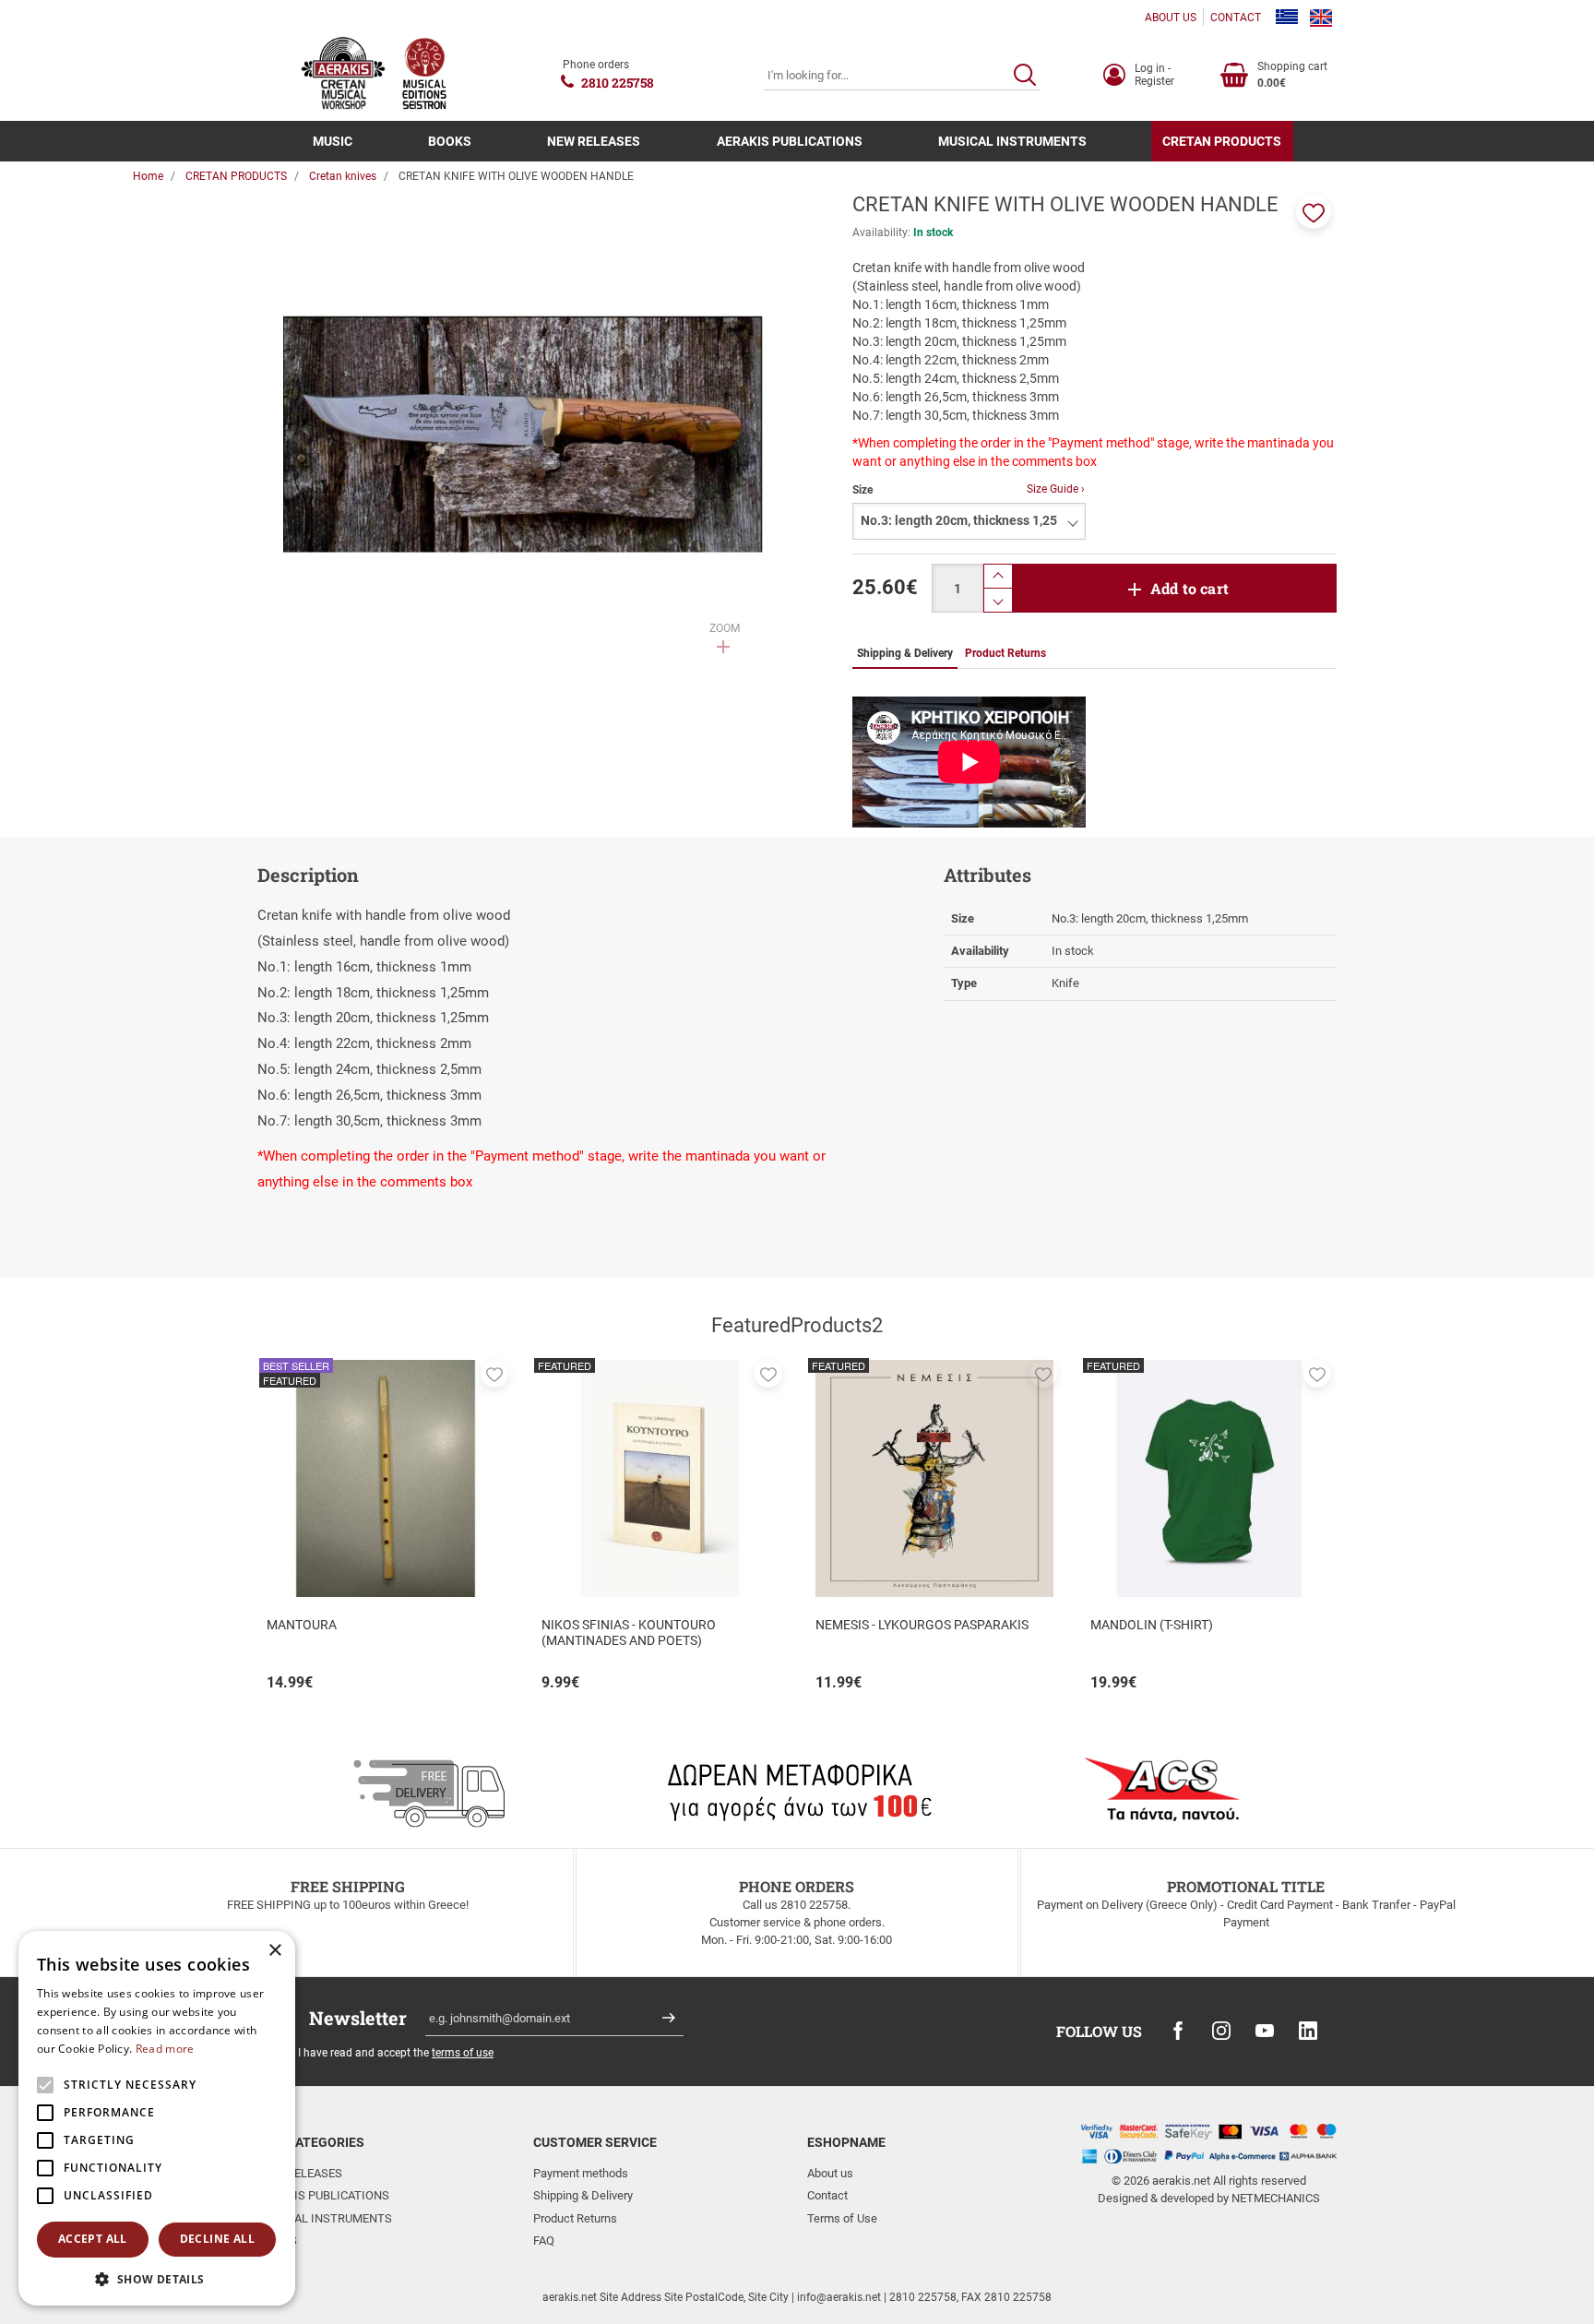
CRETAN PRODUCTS (1222, 141)
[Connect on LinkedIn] (1308, 2031)
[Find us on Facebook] (1178, 2031)
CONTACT (1236, 18)
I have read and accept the (396, 2053)
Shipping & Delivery (583, 2195)
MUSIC (333, 141)
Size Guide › (1056, 489)
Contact (827, 2195)
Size (862, 490)
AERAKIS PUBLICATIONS (790, 141)
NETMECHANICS (1276, 2198)
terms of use (463, 2053)
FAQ (544, 2241)
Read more (165, 2049)
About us (830, 2173)
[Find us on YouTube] (1265, 2031)
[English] (1321, 18)
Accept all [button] (93, 2239)
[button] (1314, 211)
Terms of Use (842, 2218)
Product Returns (575, 2218)
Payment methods (581, 2173)
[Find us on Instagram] (1221, 2031)
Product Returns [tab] (1005, 653)
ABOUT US (1171, 18)
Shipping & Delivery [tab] (905, 653)
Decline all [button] (217, 2239)
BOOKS (450, 141)
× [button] (274, 1951)
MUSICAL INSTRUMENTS (1012, 141)
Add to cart (1190, 588)
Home (148, 176)
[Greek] (1287, 18)
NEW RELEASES (594, 141)
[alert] (157, 2118)
